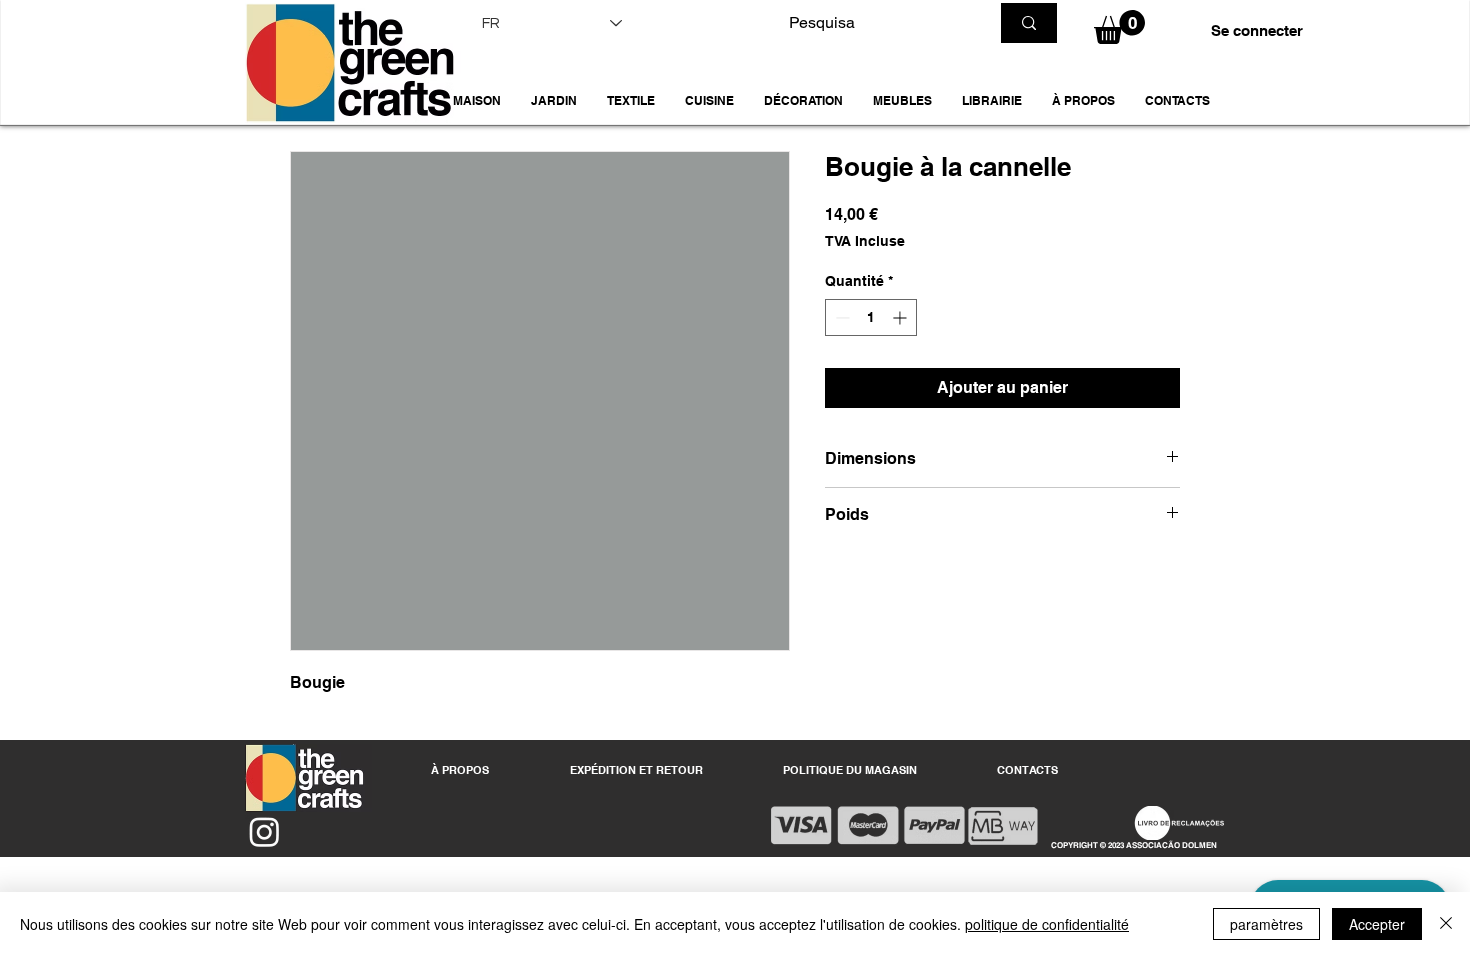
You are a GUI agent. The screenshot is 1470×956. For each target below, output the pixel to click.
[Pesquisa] (1029, 23)
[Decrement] (840, 317)
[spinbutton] (871, 317)
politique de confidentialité (1047, 924)
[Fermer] (1446, 924)
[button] (554, 101)
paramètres (1266, 924)
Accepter (1377, 924)
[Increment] (901, 317)
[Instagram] (264, 831)
